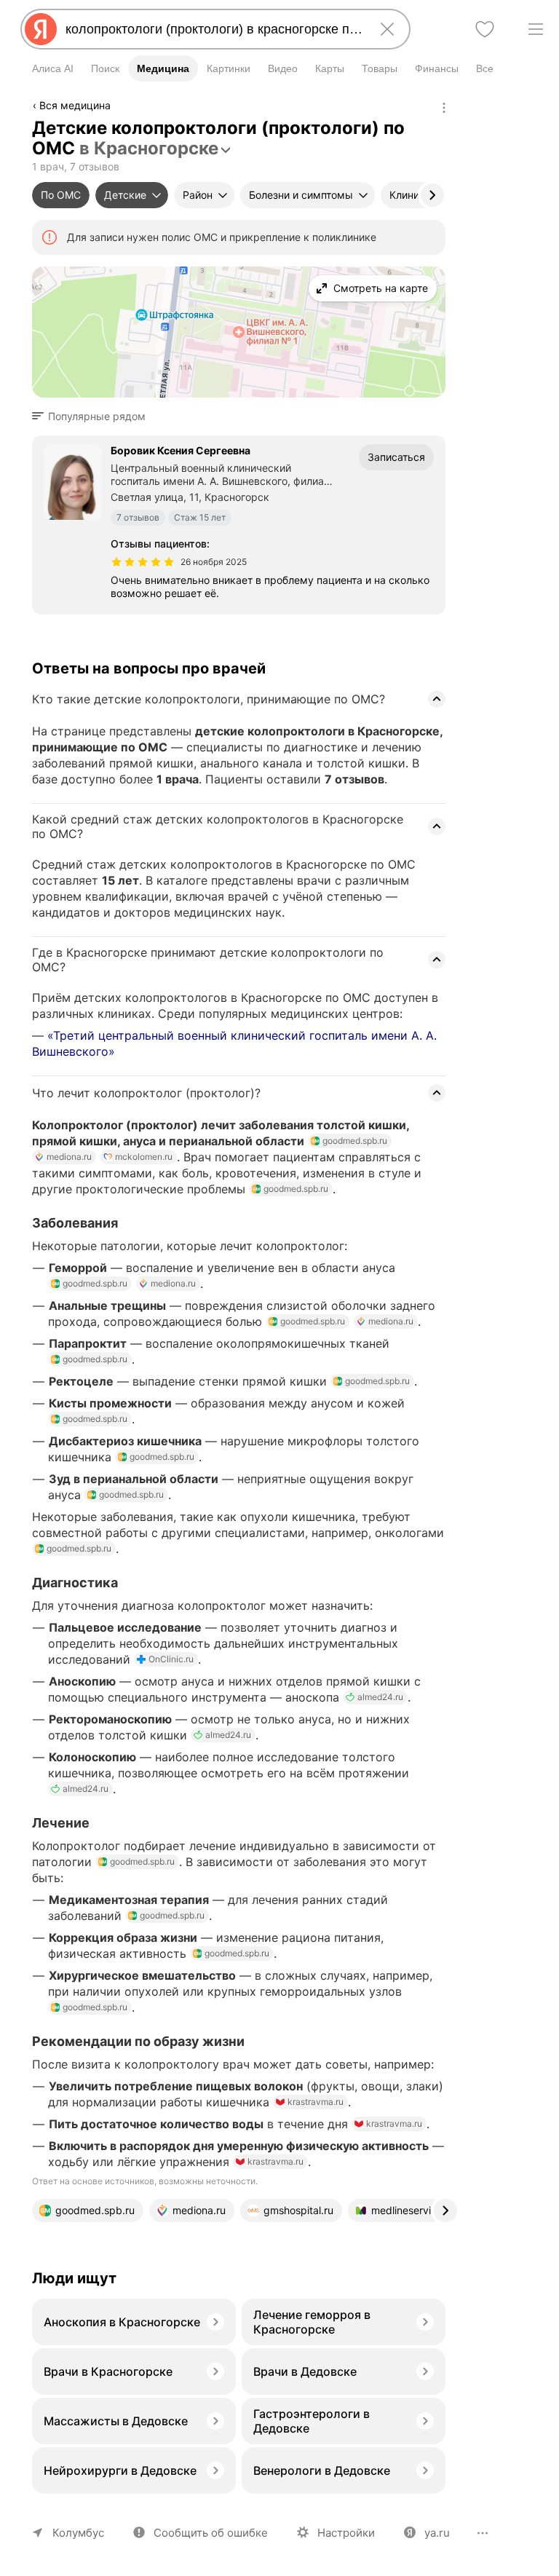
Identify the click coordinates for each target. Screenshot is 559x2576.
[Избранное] (485, 29)
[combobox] (213, 29)
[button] (93, 416)
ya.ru (437, 2533)
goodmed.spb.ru (355, 1141)
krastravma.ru (316, 2102)
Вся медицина (75, 105)
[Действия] (444, 108)
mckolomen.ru (144, 1157)
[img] (143, 562)
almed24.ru (380, 1697)
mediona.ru (69, 1157)
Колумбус (78, 2533)
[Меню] (536, 29)
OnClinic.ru (171, 1659)
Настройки (346, 2533)
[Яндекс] (41, 29)
